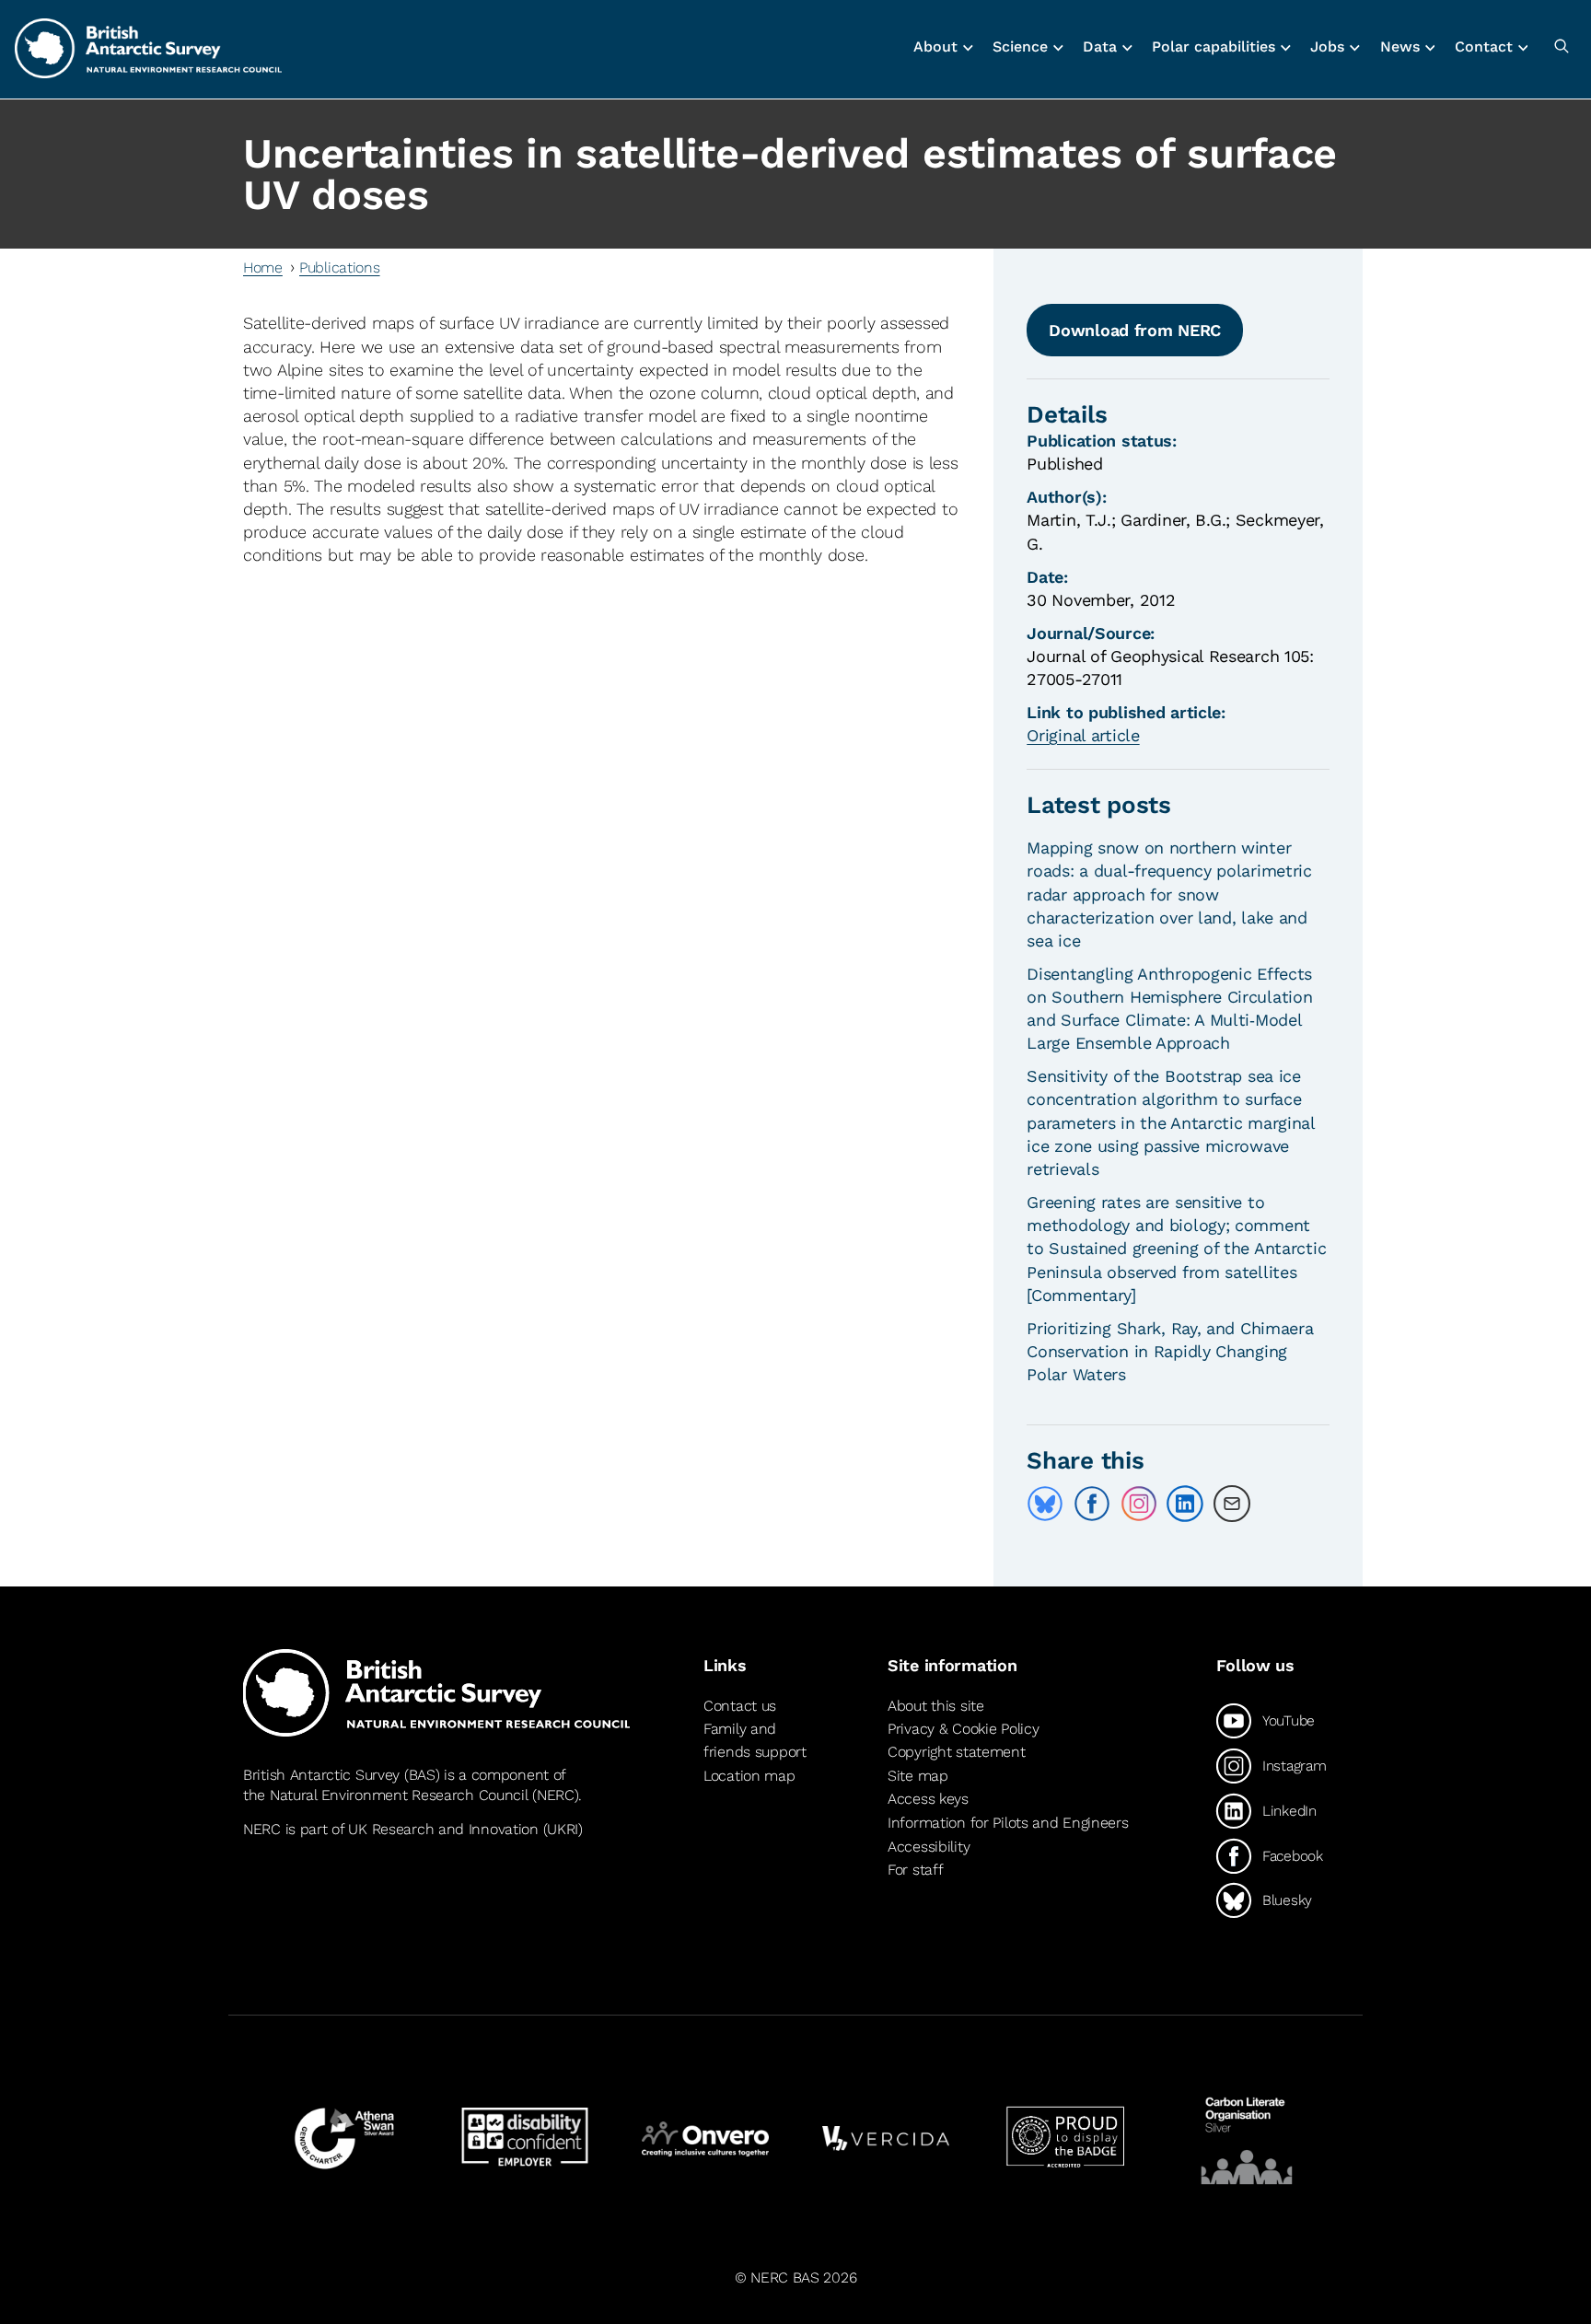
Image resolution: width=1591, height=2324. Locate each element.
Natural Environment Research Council (399, 1795)
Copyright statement (957, 1752)
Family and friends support (755, 1741)
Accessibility (929, 1847)
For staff (915, 1870)
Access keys (928, 1799)
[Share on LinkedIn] (1185, 1504)
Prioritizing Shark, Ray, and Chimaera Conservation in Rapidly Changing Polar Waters (1170, 1351)
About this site (936, 1706)
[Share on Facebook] (1092, 1504)
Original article (1083, 735)
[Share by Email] (1232, 1504)
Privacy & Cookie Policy (963, 1729)
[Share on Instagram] (1139, 1504)
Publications (340, 267)
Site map (918, 1776)
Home (263, 267)
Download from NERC (1135, 330)
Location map (749, 1776)
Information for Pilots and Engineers (1008, 1823)
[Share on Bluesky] (1045, 1504)
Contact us (740, 1706)
